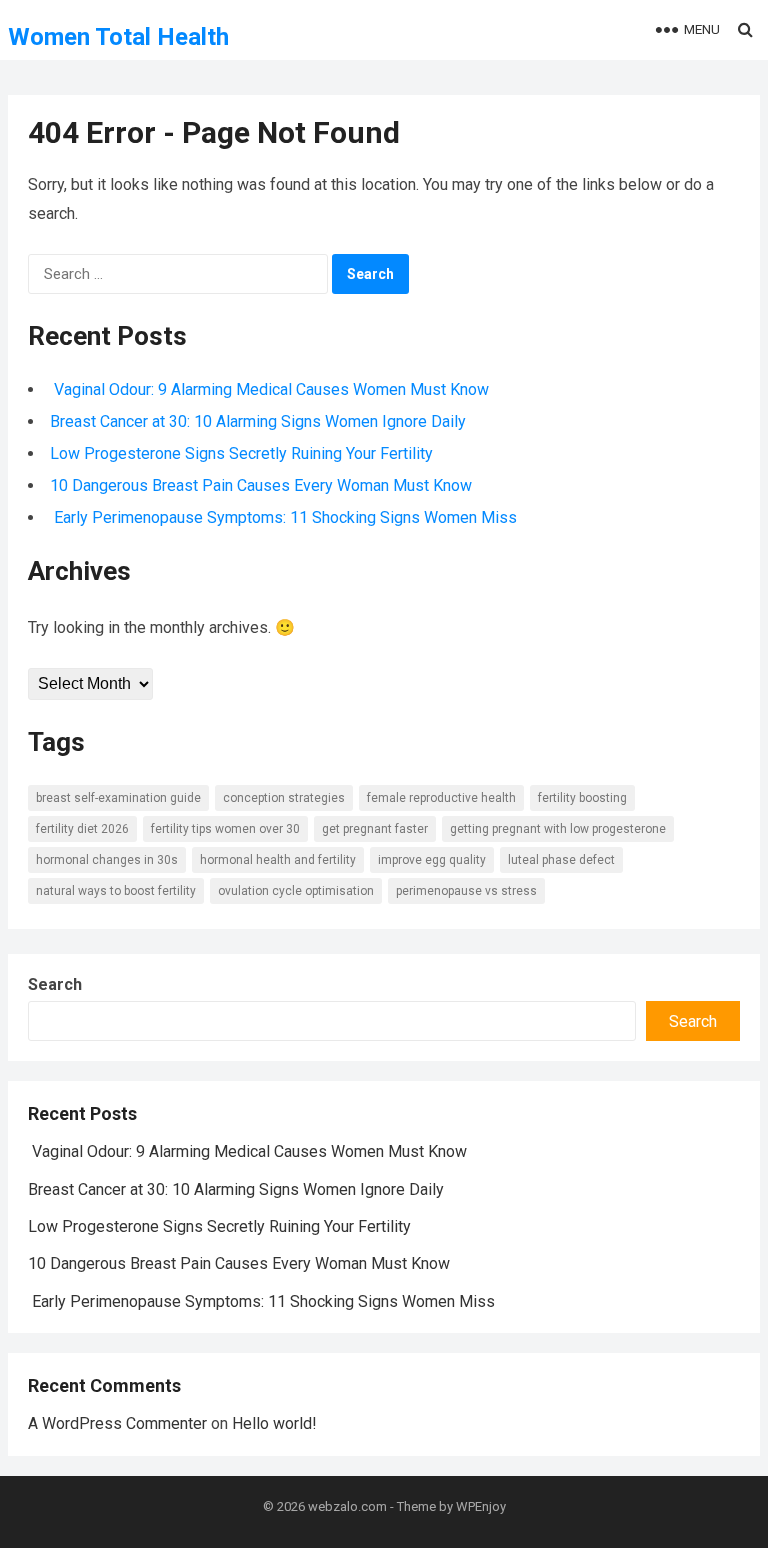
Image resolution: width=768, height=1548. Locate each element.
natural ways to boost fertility (116, 891)
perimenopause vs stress (466, 891)
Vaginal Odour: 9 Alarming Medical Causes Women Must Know (269, 389)
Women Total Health (118, 37)
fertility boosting (582, 798)
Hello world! (274, 1423)
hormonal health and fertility (278, 860)
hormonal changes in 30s (107, 860)
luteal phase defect (561, 860)
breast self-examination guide (118, 798)
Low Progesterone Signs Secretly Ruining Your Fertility (241, 453)
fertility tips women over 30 (225, 829)
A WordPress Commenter (117, 1423)
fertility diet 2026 (82, 829)
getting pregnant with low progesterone (558, 829)
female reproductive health (441, 798)
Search (55, 984)
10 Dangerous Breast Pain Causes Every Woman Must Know (261, 485)
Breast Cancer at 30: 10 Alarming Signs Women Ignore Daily (258, 421)
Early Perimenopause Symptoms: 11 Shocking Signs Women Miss (283, 517)
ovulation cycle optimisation (296, 891)
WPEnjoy (481, 1506)
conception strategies (284, 798)
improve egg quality (432, 860)
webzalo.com (347, 1506)
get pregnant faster (375, 829)
